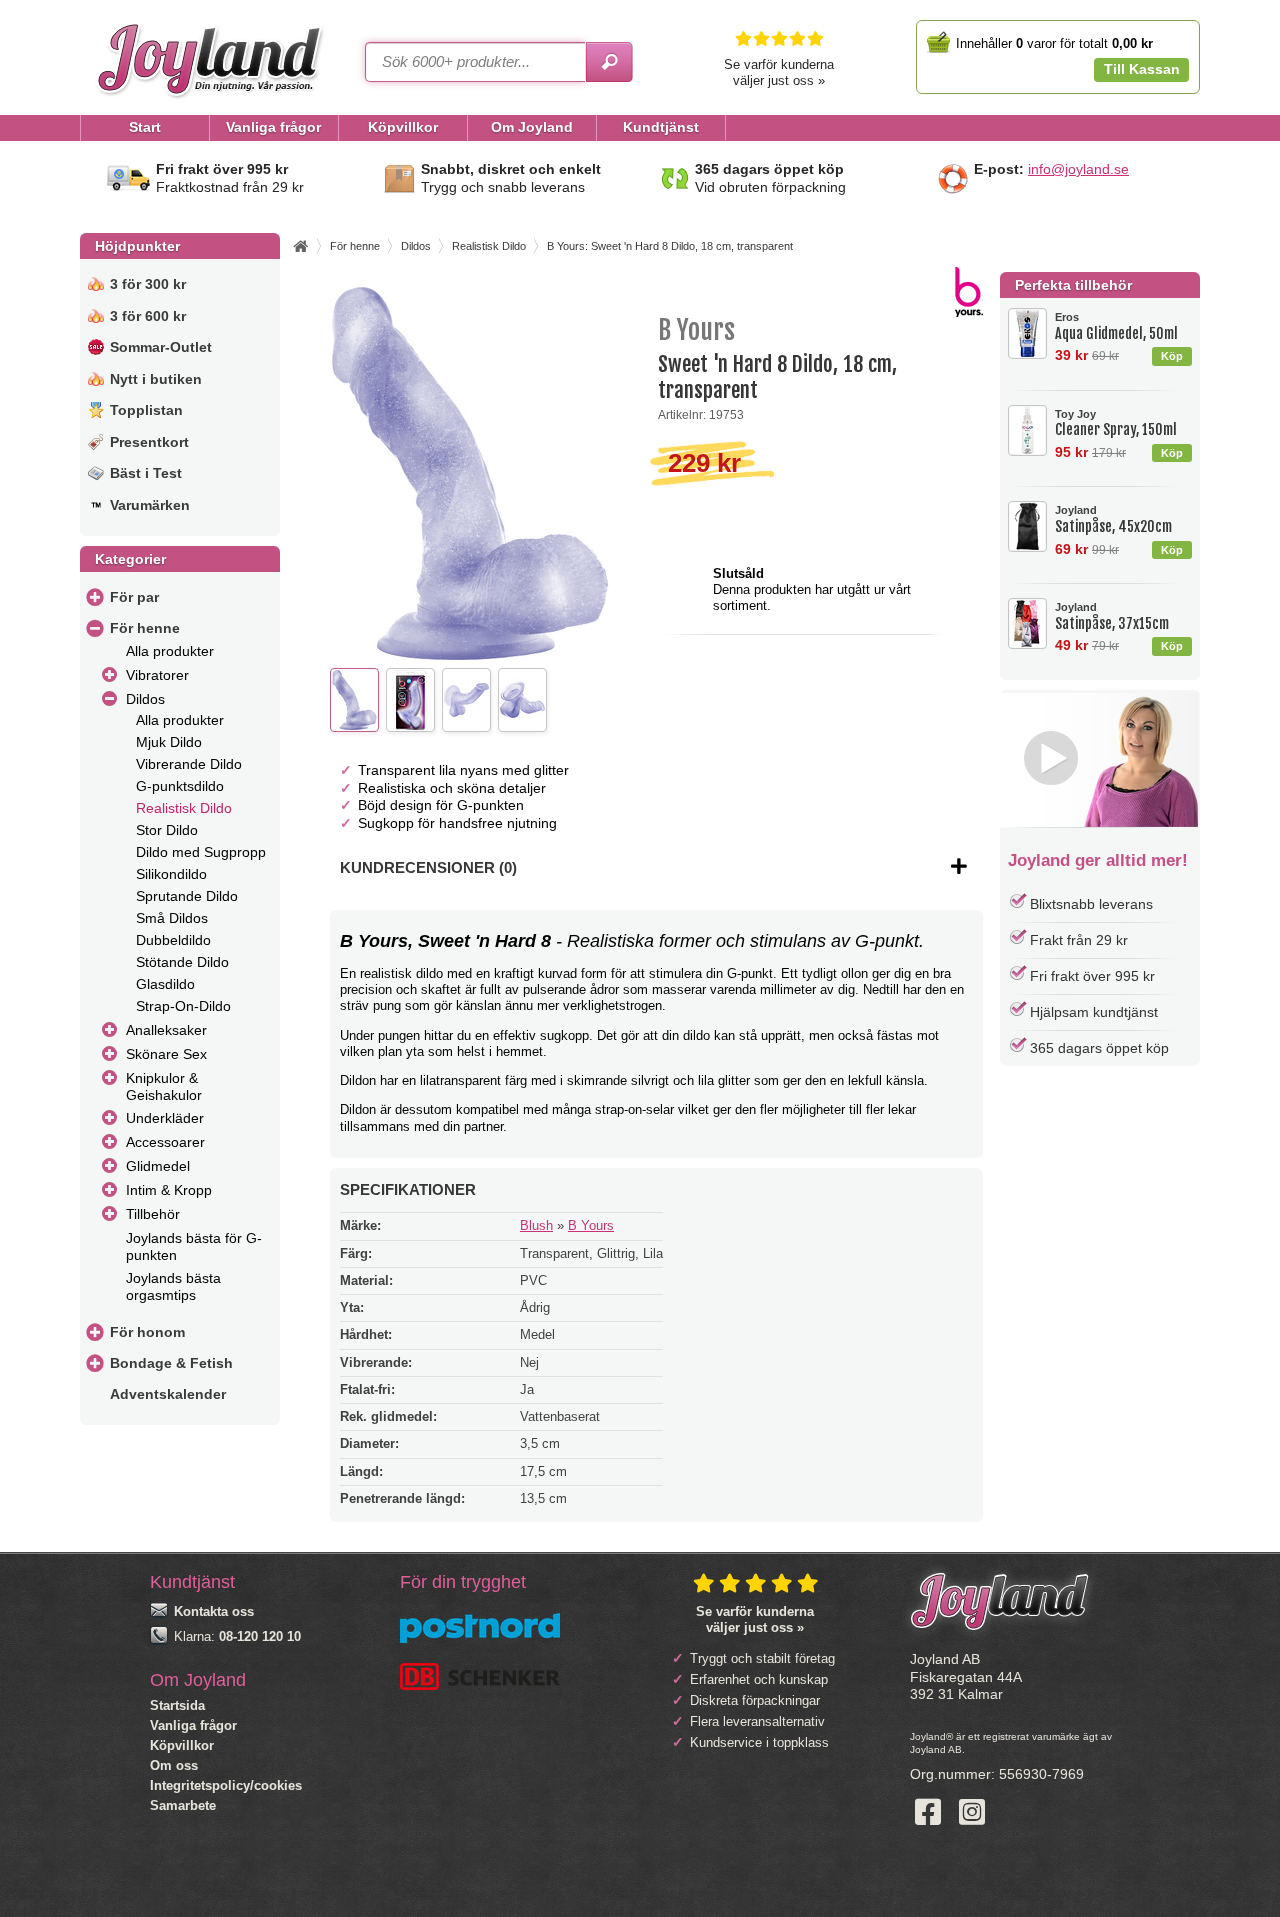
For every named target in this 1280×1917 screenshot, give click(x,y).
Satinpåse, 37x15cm (1112, 616)
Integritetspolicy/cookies (226, 1785)
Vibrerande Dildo (189, 764)
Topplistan (146, 410)
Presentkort (149, 442)
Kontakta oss (214, 1611)
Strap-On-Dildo (183, 1006)
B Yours (591, 1225)
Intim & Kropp (169, 1190)
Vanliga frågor (193, 1725)
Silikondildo (171, 874)
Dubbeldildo (173, 940)
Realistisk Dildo (184, 808)
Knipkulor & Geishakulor (164, 1086)
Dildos (145, 699)
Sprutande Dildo (187, 896)
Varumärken (150, 505)
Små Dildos (172, 918)
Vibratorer (157, 675)
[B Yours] (969, 312)
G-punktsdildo (180, 786)
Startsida (177, 1705)
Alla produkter (170, 651)
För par (134, 597)
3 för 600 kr (148, 316)
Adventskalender (168, 1394)
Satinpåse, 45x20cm (1113, 519)
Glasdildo (165, 984)
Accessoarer (165, 1142)
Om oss (174, 1765)
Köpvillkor (182, 1745)
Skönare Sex (166, 1054)
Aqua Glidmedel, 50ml (1116, 326)
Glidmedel (158, 1166)
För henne (145, 628)
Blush (536, 1225)
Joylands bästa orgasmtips (173, 1286)
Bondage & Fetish (171, 1363)
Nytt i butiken (156, 379)
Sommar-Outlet (161, 347)
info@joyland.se (1078, 169)
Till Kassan (1142, 69)
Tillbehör (153, 1214)
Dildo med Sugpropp (201, 852)
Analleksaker (166, 1030)
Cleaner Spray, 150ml (1116, 423)
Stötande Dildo (182, 962)
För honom (147, 1332)
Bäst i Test (146, 473)
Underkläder (165, 1118)
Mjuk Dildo (169, 742)
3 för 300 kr (148, 284)
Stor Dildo (167, 830)
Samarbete (183, 1805)
